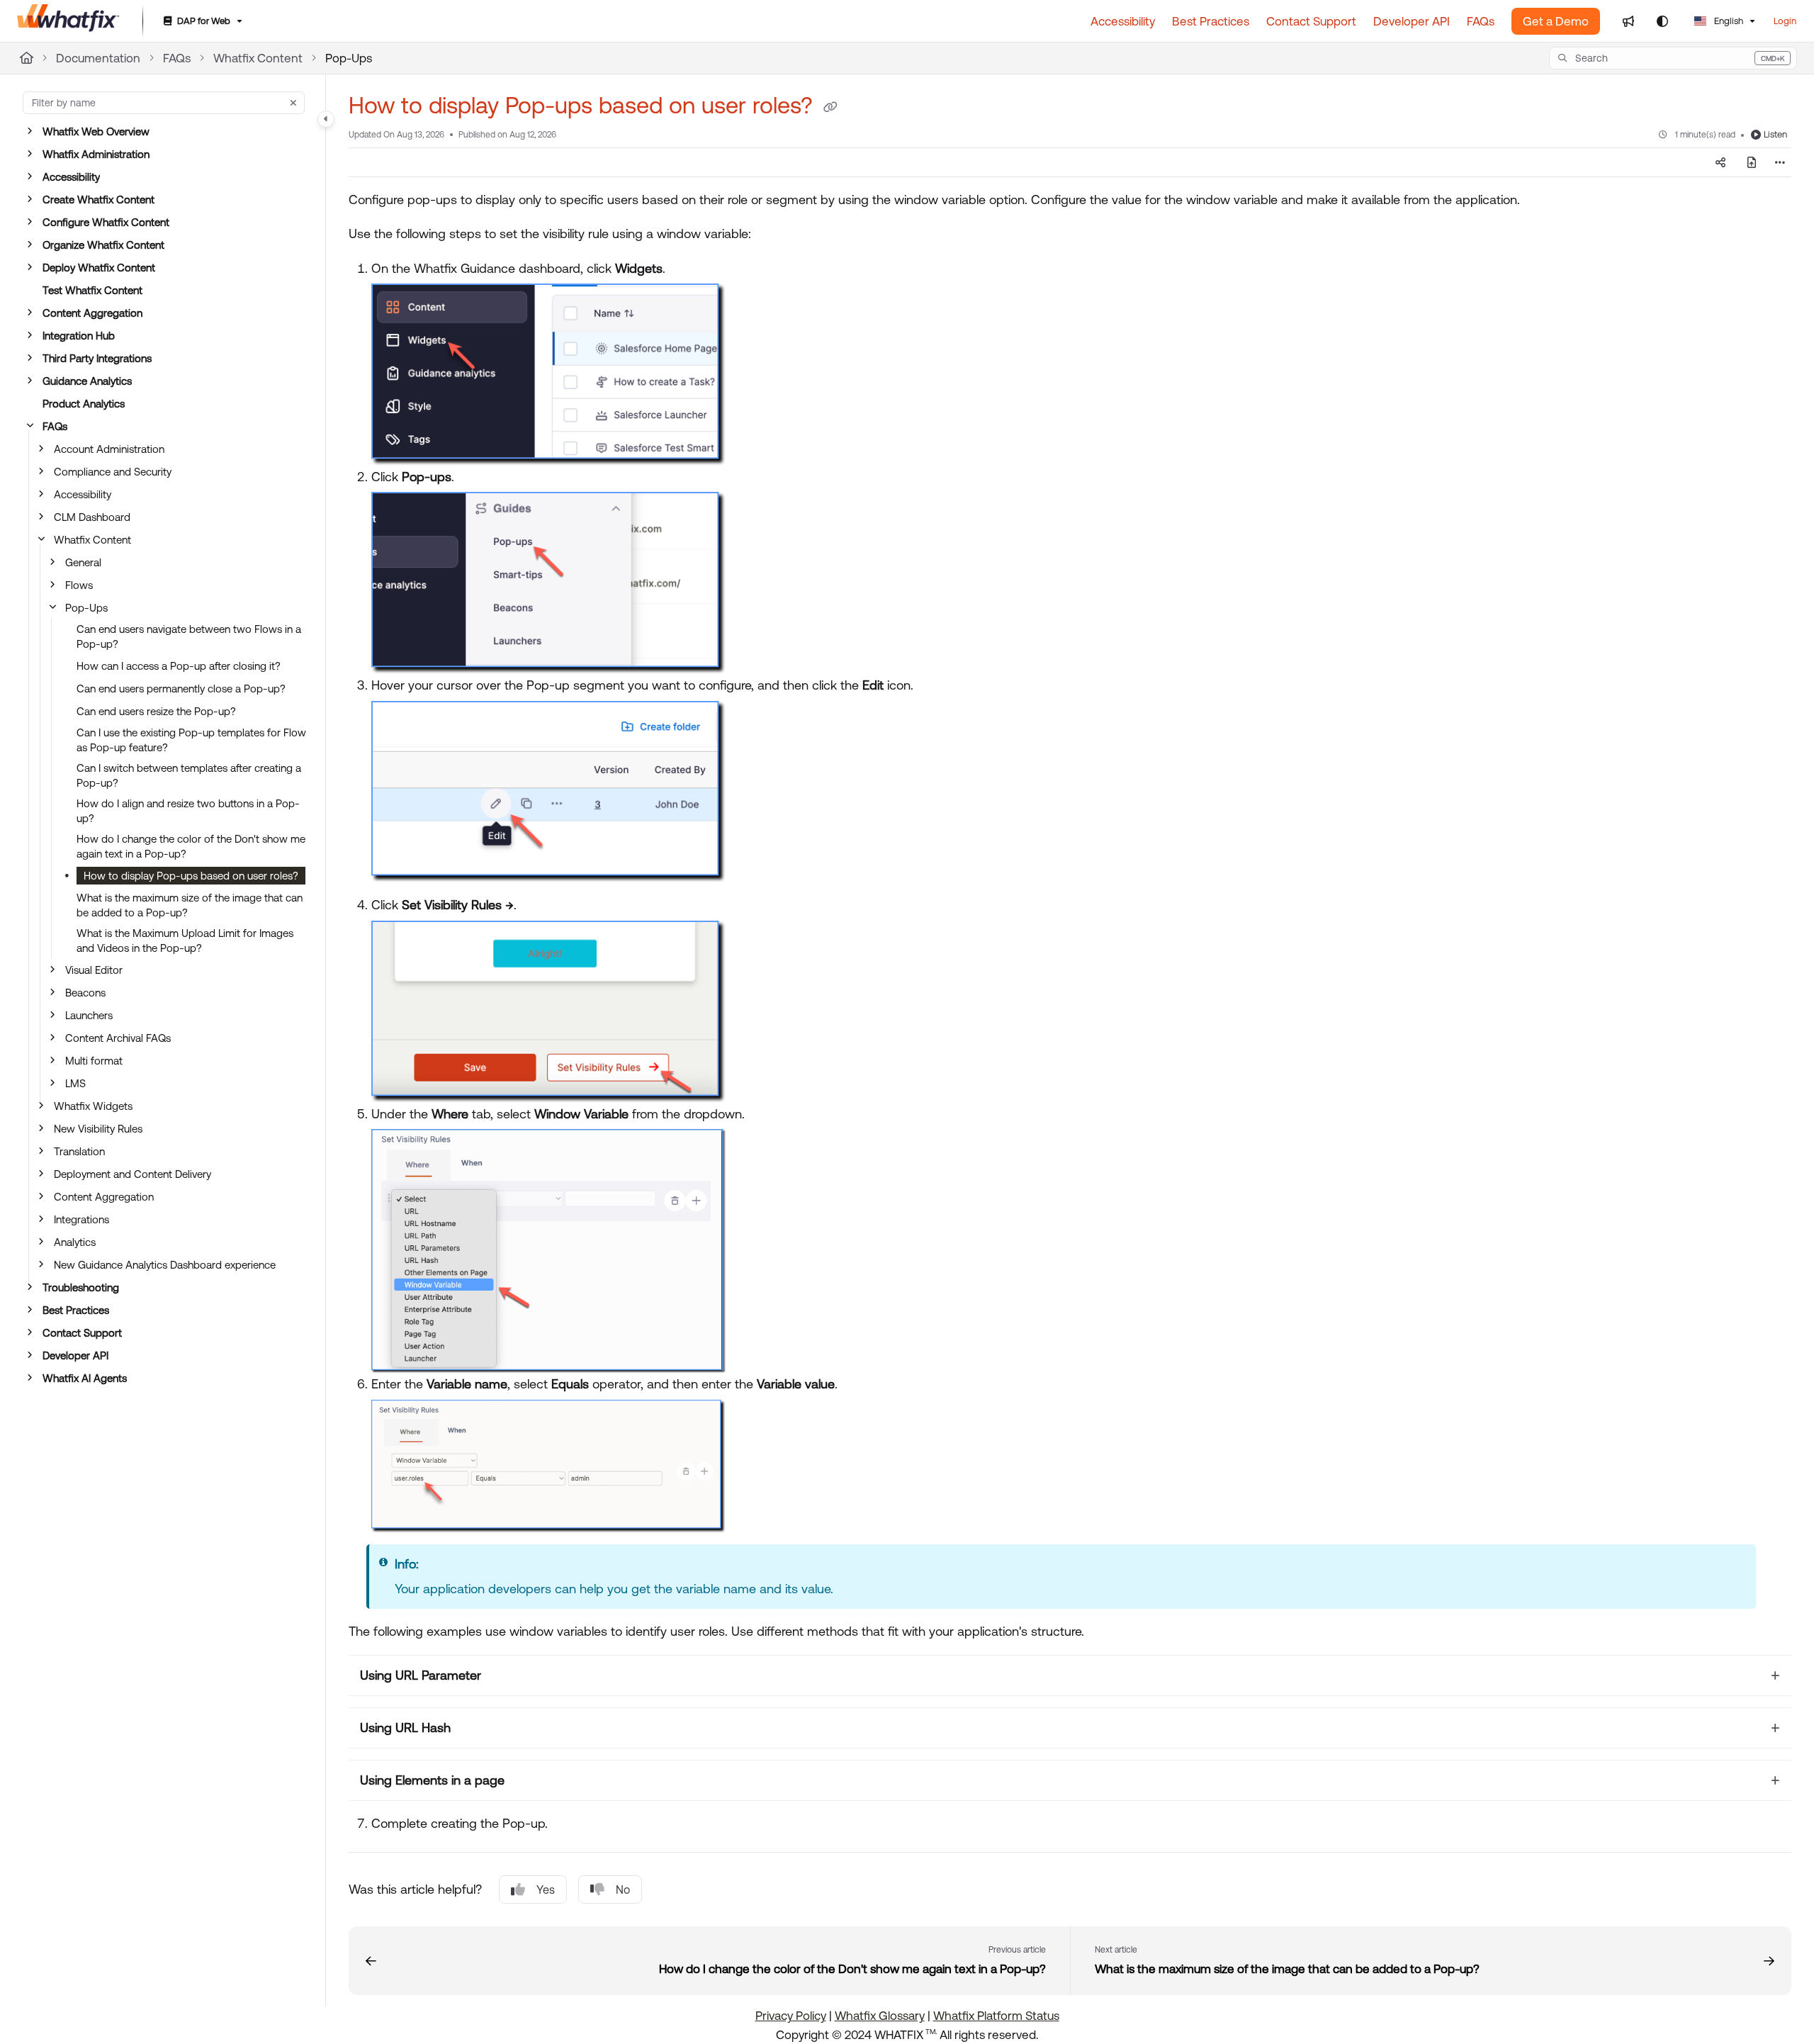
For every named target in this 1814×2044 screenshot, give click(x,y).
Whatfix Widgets (93, 1106)
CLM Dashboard (92, 517)
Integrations (81, 1219)
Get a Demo (1556, 21)
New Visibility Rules (98, 1129)
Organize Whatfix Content (103, 245)
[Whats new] (1628, 21)
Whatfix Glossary (880, 2016)
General (83, 562)
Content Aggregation (92, 313)
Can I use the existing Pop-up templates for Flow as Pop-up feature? (191, 740)
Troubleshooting (81, 1287)
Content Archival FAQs (118, 1038)
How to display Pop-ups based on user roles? (191, 876)
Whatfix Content (258, 58)
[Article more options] (1780, 162)
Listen (1775, 134)
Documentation (98, 58)
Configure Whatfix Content (106, 222)
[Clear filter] (293, 103)
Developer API (75, 1355)
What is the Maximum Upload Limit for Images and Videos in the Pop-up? (185, 940)
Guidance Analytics (87, 381)
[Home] (68, 21)
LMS (75, 1083)
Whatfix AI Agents (85, 1378)
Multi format (94, 1061)
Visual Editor (94, 970)
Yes (546, 1889)
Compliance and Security (113, 472)
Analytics (75, 1242)
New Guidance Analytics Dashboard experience (165, 1265)
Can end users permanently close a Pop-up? (181, 689)
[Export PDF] (1752, 162)
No (623, 1889)
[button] (1673, 58)
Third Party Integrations (97, 358)
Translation (79, 1151)
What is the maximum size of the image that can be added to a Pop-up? (190, 905)
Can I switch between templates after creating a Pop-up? (189, 775)
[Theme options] (1662, 21)
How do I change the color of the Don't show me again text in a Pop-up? (191, 846)
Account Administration (109, 449)
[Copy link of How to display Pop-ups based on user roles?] (830, 108)
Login (1785, 21)
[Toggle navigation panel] (326, 119)
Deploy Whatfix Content (99, 268)
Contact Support (82, 1333)
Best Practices (76, 1310)
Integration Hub (79, 336)
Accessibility (71, 177)
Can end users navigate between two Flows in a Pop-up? (189, 636)
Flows (79, 585)
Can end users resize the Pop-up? (156, 711)
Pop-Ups (349, 58)
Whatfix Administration (96, 154)
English (1728, 21)
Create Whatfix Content (98, 200)
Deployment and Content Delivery (133, 1174)
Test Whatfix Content (92, 290)
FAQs (177, 58)
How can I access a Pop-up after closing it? (179, 666)
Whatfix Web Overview (96, 131)
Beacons (85, 993)
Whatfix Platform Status (996, 2016)
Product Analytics (84, 404)
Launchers (89, 1015)
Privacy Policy (791, 2016)
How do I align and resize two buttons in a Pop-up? (188, 811)
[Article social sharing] (1720, 162)
